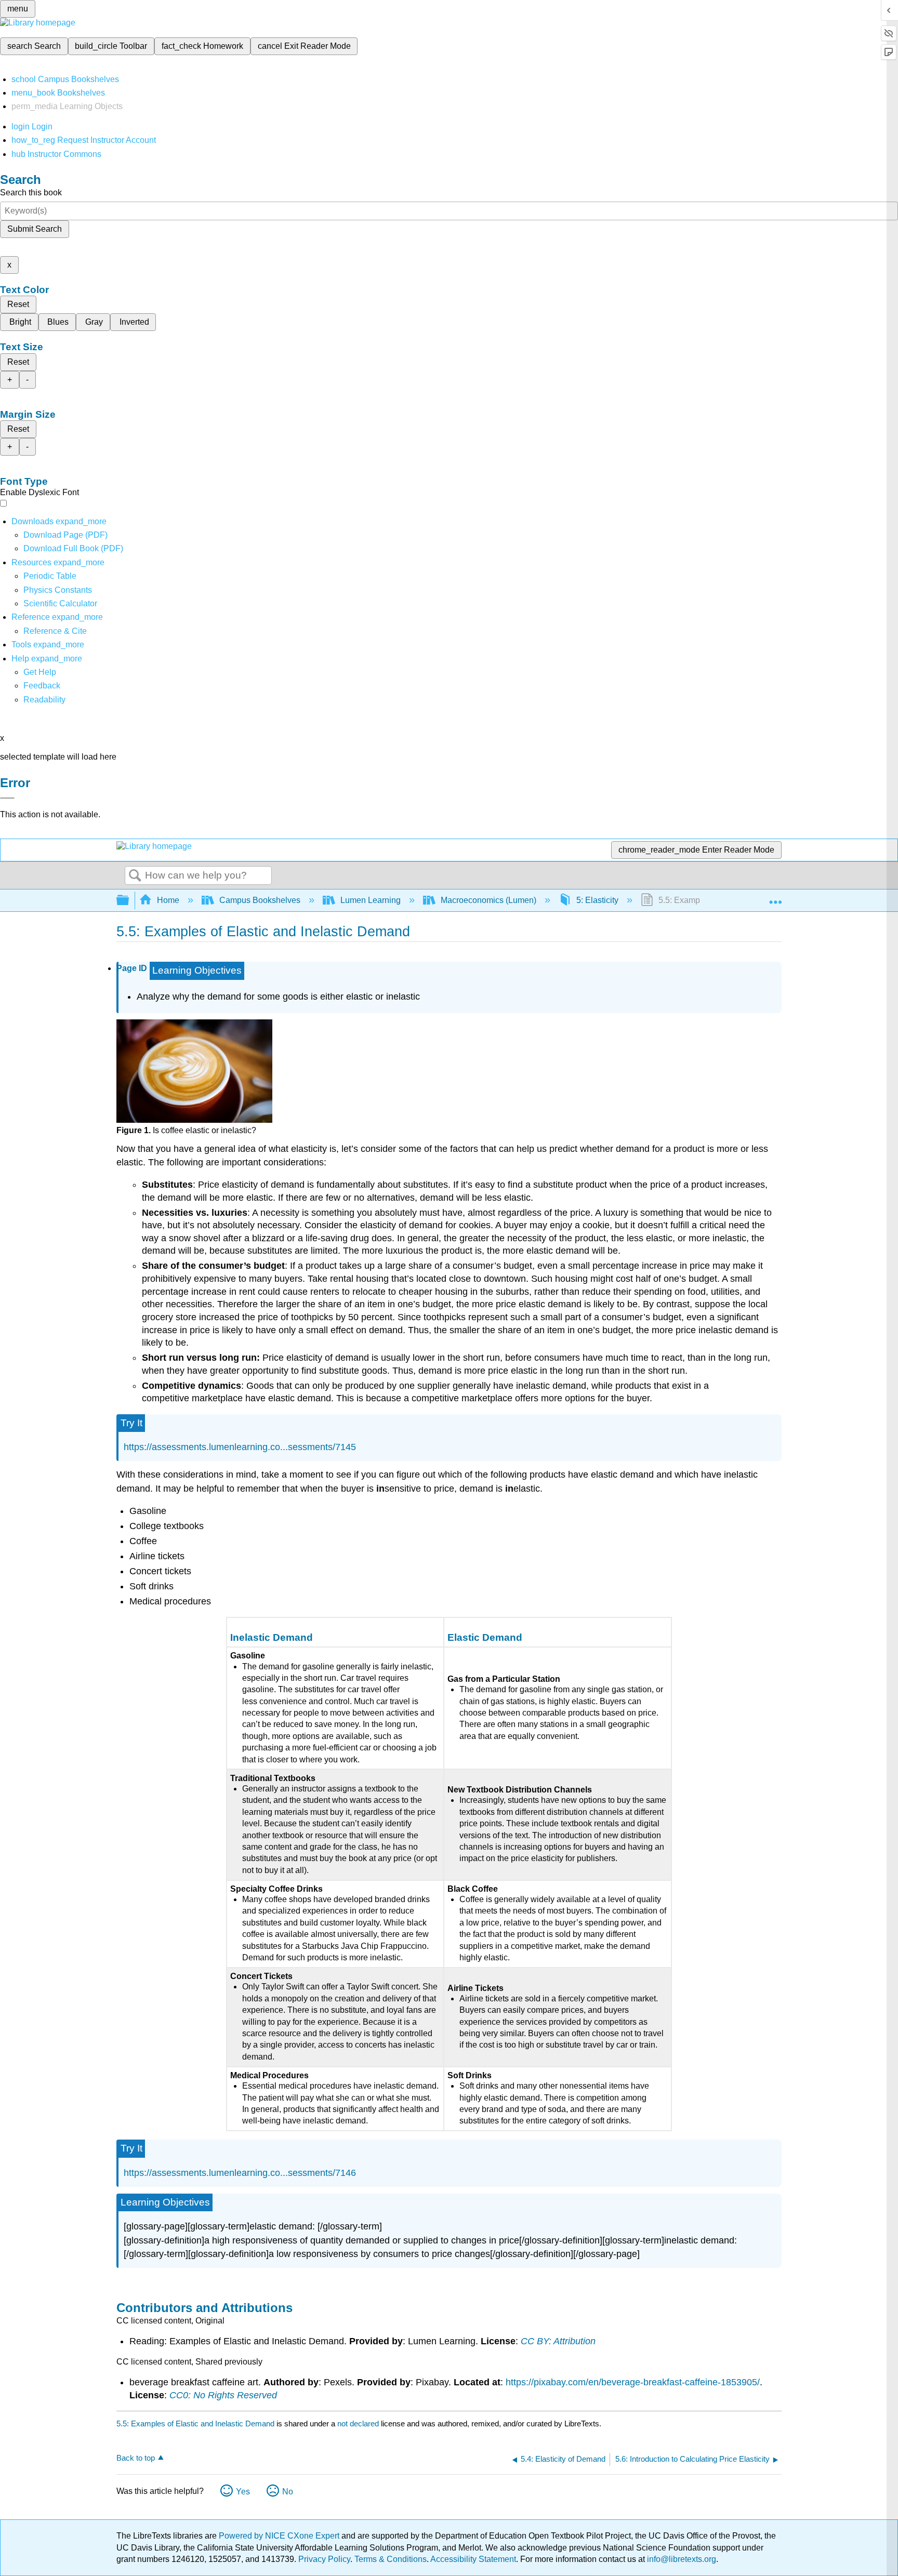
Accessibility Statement (473, 2559)
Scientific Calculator (60, 603)
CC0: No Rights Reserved (223, 2395)
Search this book (31, 192)
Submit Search (35, 229)
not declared (359, 2424)
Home (168, 900)
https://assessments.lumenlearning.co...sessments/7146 (240, 2173)
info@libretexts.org (681, 2559)
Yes (243, 2492)
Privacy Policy (324, 2559)
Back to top (136, 2458)
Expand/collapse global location (775, 897)
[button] (42, 686)
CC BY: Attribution (558, 2341)
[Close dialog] (7, 798)
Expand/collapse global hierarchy (129, 901)
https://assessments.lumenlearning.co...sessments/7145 (240, 1447)
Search (135, 876)
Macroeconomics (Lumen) (488, 900)
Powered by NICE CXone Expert (280, 2536)
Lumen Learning (371, 900)
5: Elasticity (597, 900)
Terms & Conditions (391, 2559)
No (288, 2492)
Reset (18, 304)
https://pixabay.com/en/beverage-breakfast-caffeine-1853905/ (633, 2382)
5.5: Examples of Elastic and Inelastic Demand (195, 2424)
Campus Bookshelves (260, 900)
